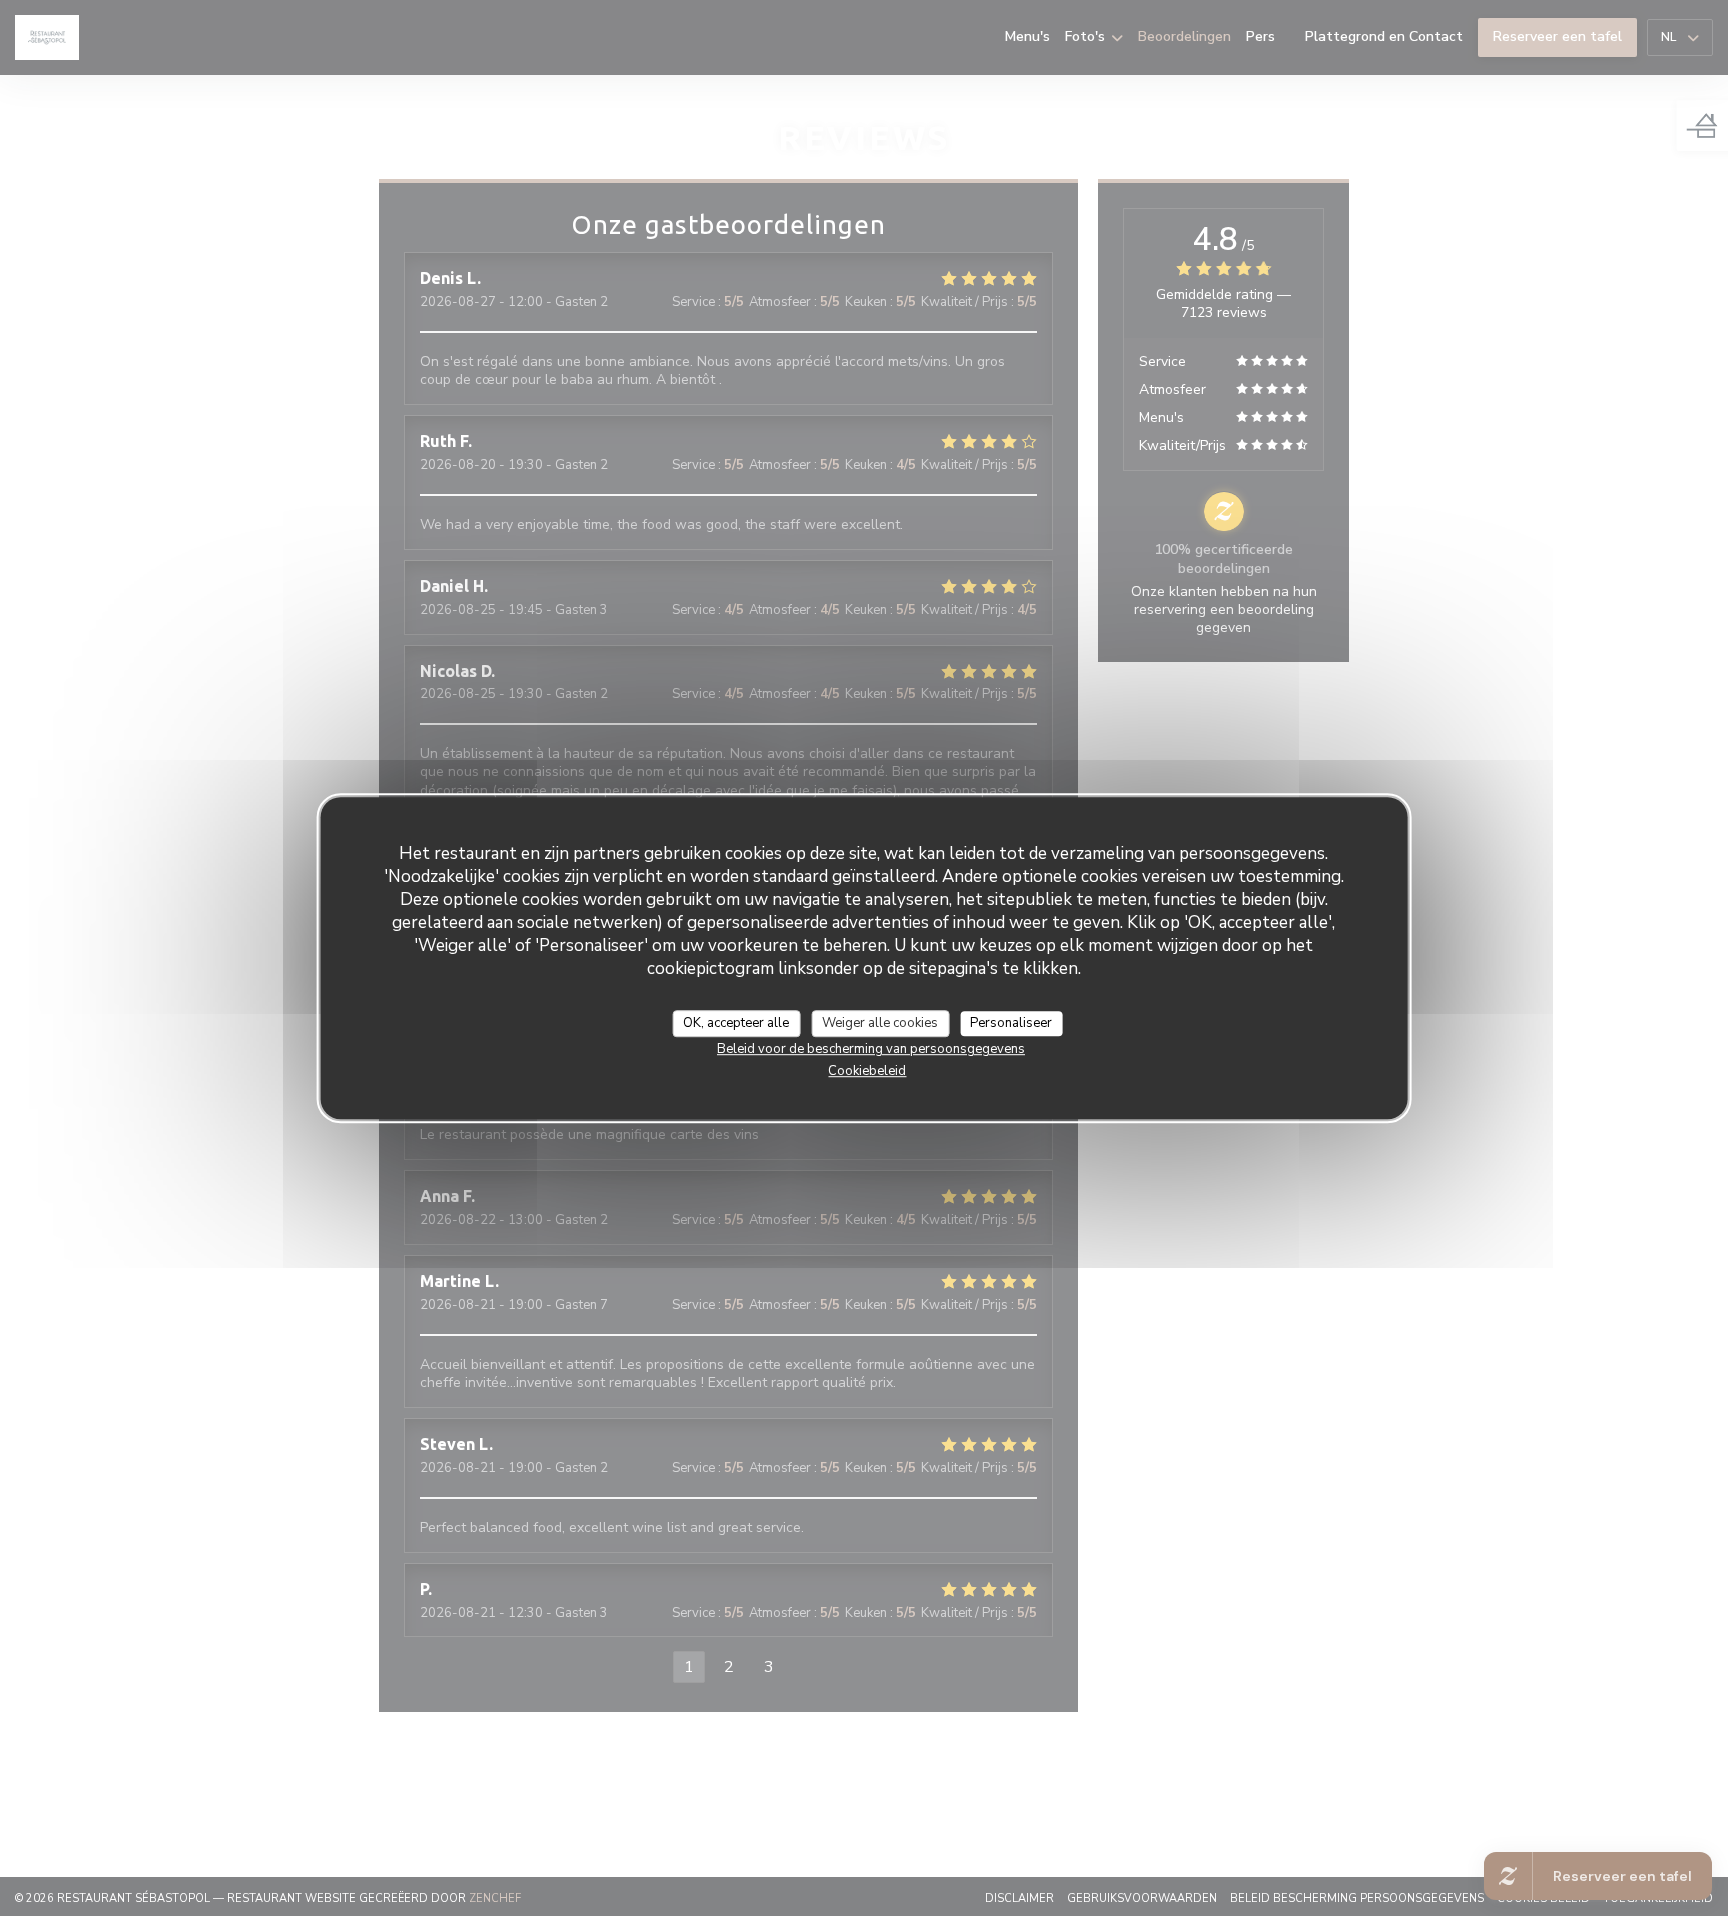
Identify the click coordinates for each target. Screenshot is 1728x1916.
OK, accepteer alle (736, 1023)
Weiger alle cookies (880, 1023)
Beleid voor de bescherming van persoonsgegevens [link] (871, 1050)
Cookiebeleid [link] (867, 1072)
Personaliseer (1011, 1023)
